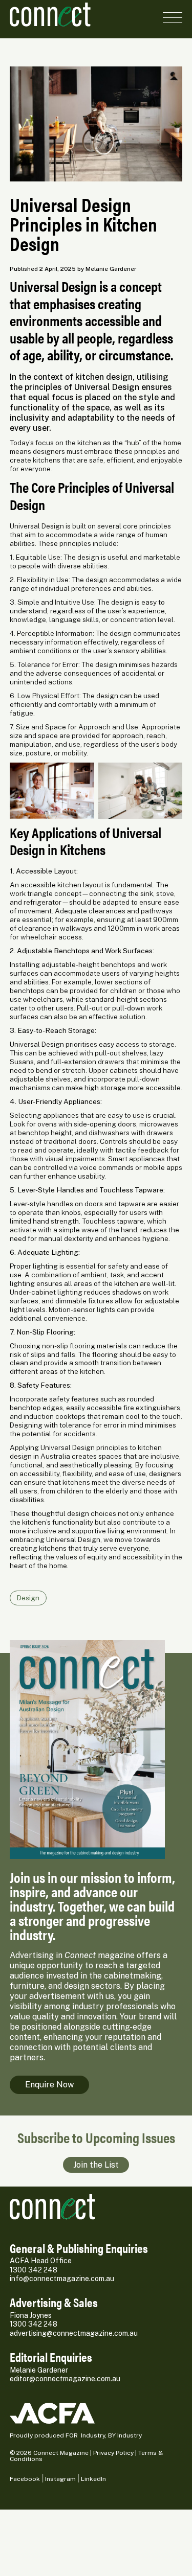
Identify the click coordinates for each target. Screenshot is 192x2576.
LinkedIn (93, 2479)
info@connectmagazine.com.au (62, 2279)
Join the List (96, 2165)
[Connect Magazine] (50, 15)
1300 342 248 (34, 2270)
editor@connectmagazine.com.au (65, 2379)
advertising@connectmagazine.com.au (74, 2333)
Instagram (60, 2479)
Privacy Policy (113, 2453)
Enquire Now (49, 2085)
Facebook (25, 2479)
